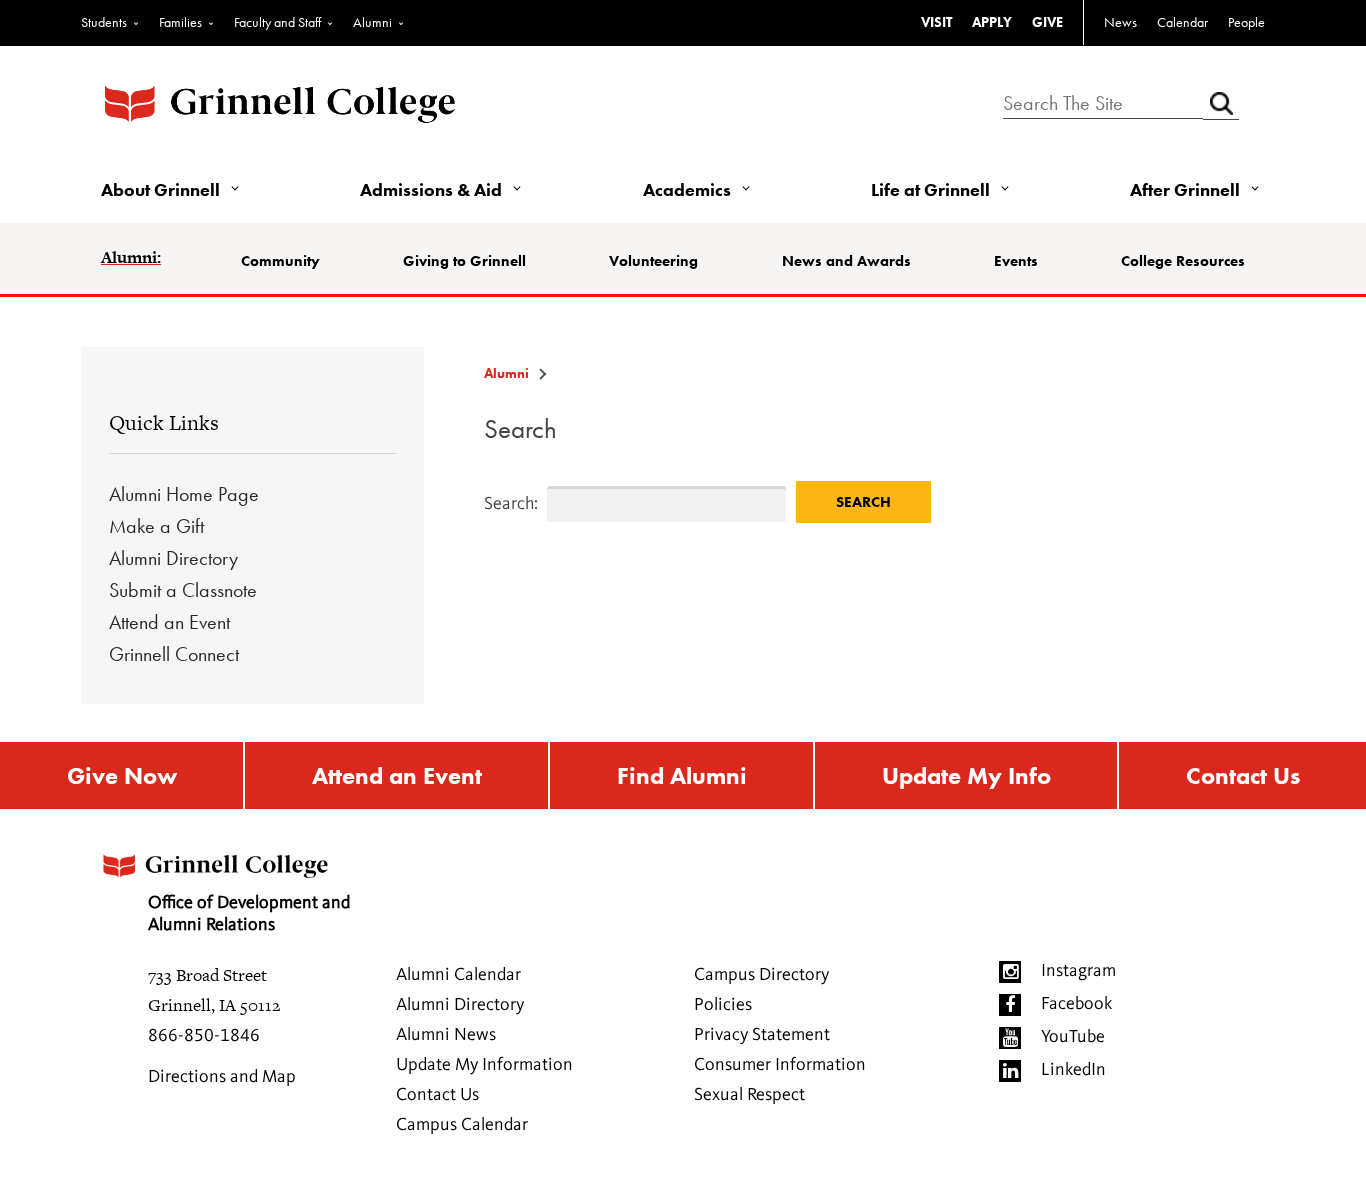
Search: (494, 504)
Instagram (1078, 971)
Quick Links (164, 422)
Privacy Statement (762, 1035)
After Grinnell (1185, 189)
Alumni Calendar (458, 975)
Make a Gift (156, 526)
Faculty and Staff (277, 22)
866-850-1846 (204, 1036)
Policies (723, 1005)
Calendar (1182, 22)
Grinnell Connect (174, 654)
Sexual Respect (749, 1095)
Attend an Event (169, 622)
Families (180, 22)
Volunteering (653, 261)
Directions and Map (222, 1077)
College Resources (1183, 261)
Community (280, 261)
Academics (687, 189)
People (1246, 22)
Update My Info (966, 775)
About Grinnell (160, 189)
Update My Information (484, 1065)
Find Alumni (682, 775)
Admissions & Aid (431, 189)
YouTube (1073, 1037)
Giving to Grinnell (464, 261)
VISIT (936, 22)
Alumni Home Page (184, 494)
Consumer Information (780, 1065)
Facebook (1076, 1004)
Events (1016, 261)
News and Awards (846, 261)
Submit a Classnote (183, 590)
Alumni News (446, 1035)
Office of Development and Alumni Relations (249, 914)
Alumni (372, 22)
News (1120, 22)
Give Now (122, 775)
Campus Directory (761, 975)
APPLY (992, 22)
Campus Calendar (462, 1125)
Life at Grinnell (930, 189)
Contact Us (1243, 775)
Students (104, 22)
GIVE (1047, 22)
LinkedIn (1073, 1070)
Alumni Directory (173, 558)
